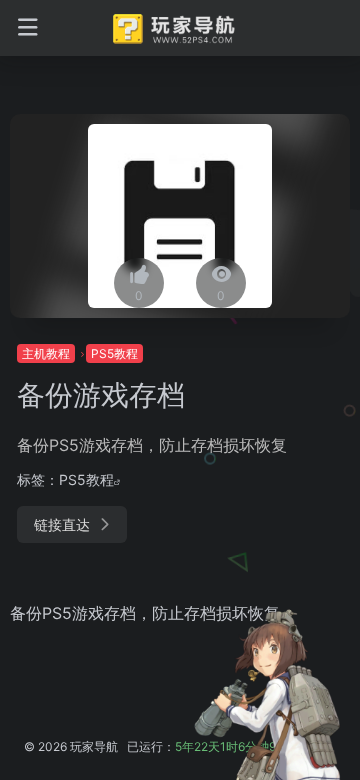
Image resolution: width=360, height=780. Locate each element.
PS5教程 (114, 353)
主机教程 (46, 353)
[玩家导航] (180, 28)
